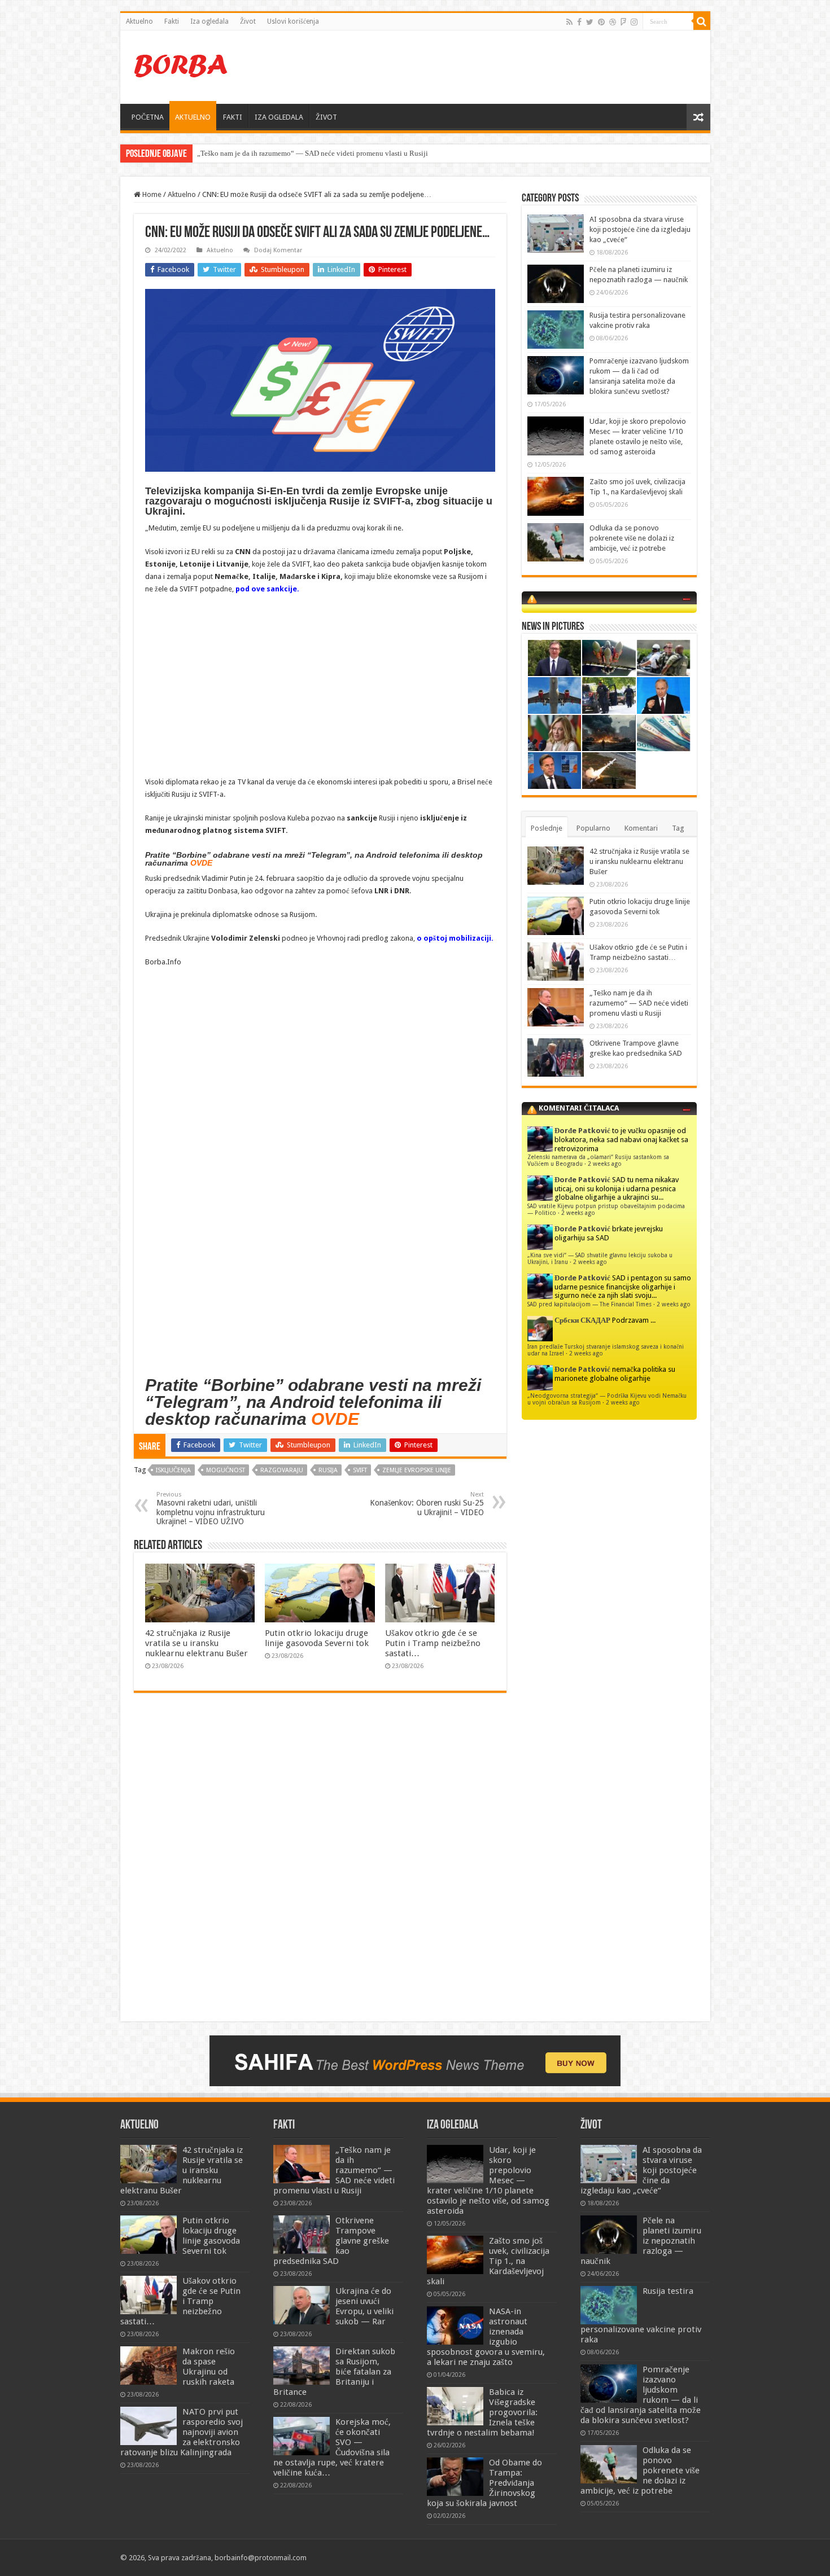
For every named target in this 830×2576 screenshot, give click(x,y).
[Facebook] (579, 22)
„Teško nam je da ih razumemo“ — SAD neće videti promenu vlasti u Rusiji (639, 1003)
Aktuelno (139, 21)
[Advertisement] (496, 67)
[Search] (702, 21)
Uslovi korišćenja (293, 21)
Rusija (328, 1470)
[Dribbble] (613, 22)
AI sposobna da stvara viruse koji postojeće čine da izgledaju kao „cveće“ (640, 229)
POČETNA (148, 117)
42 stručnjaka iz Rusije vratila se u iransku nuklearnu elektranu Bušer (196, 1643)
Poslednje (547, 828)
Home (151, 194)
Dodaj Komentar (278, 250)
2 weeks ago (605, 1164)
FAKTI (233, 117)
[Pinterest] (601, 22)
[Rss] (569, 22)
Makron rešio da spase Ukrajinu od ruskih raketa (209, 2367)
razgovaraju (282, 1470)
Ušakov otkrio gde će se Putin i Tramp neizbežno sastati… (433, 1643)
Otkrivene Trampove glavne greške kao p (260, 153)
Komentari (641, 828)
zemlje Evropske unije (417, 1470)
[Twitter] (590, 22)
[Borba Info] (182, 65)
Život (248, 21)
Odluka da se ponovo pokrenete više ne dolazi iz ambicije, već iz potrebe (632, 538)
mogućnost (226, 1470)
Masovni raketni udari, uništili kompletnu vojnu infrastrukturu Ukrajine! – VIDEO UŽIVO (211, 1508)
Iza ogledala (209, 21)
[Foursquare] (623, 22)
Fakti (172, 21)
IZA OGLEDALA (279, 117)
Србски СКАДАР (582, 1320)
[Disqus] (320, 1865)
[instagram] (634, 22)
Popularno (593, 828)
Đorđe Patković (582, 1131)
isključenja (173, 1470)
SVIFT (360, 1470)
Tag (678, 828)
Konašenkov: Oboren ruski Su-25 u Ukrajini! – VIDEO (427, 1504)
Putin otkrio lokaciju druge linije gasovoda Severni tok (317, 1638)
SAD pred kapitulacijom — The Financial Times (589, 1304)
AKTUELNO (193, 117)
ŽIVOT (326, 117)
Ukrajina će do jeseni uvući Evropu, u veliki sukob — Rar (364, 2306)
